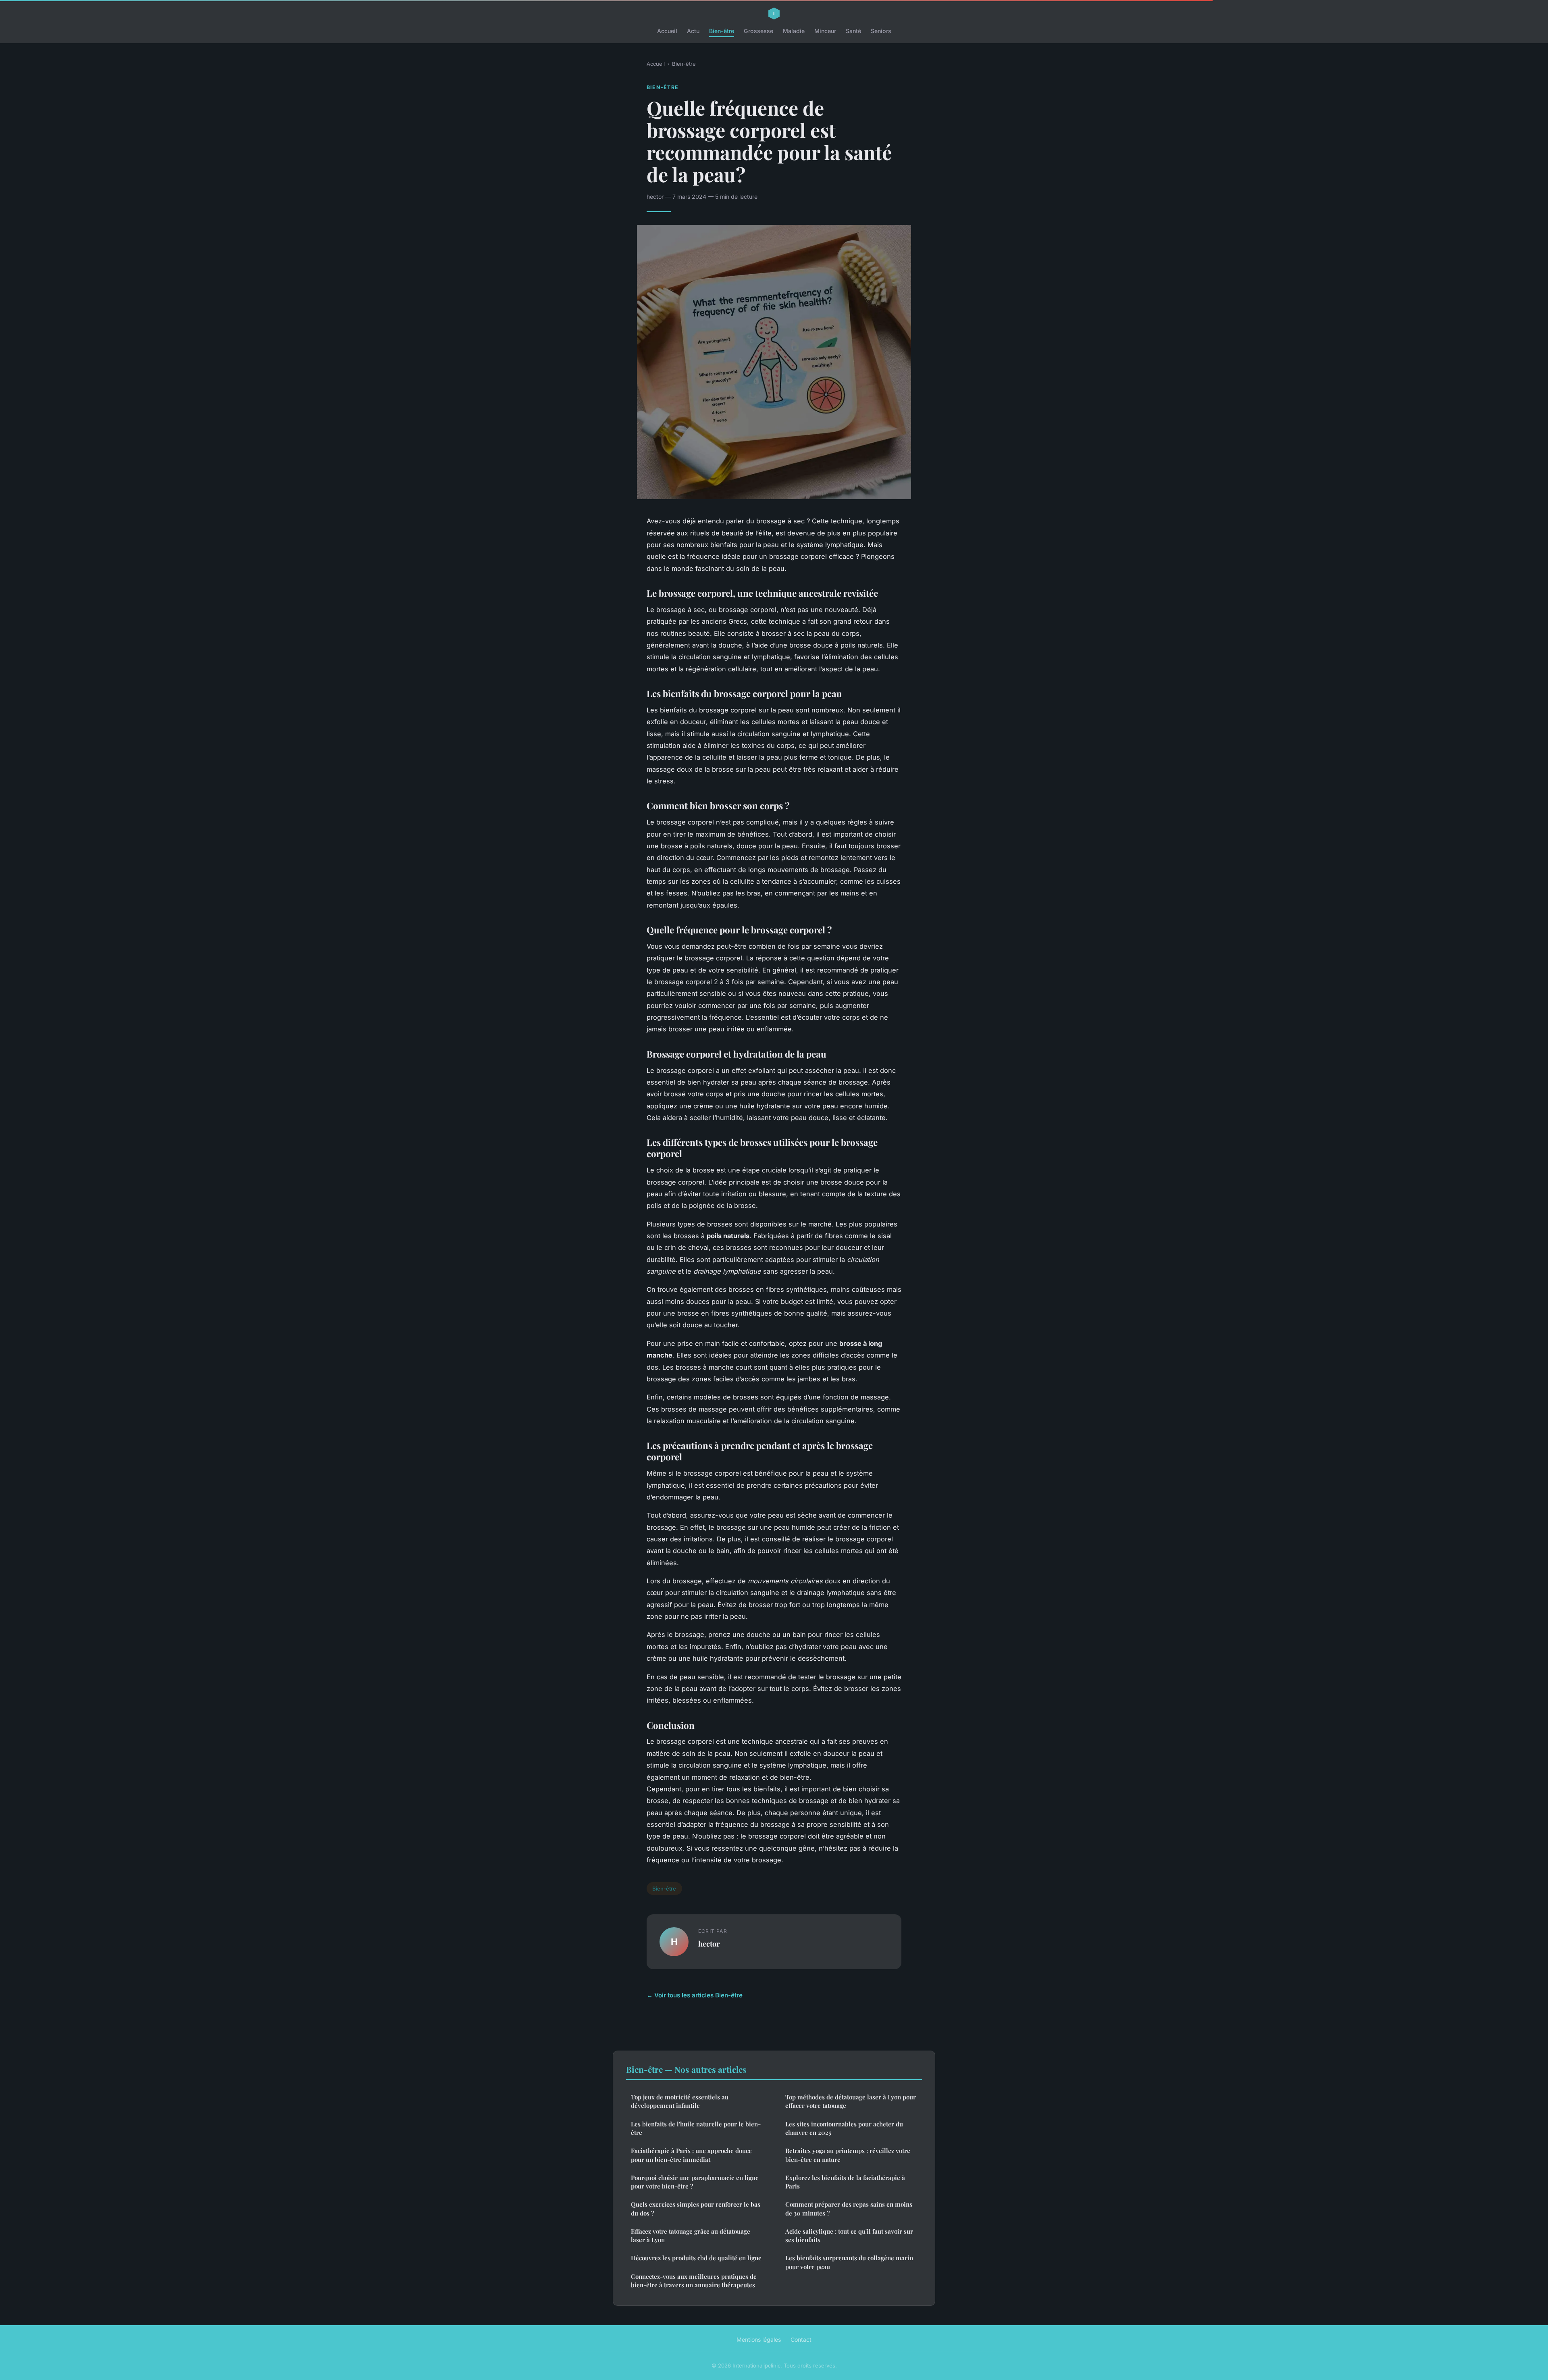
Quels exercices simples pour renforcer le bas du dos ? (696, 2208)
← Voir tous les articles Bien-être (695, 1995)
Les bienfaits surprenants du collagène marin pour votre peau (849, 2262)
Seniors (881, 31)
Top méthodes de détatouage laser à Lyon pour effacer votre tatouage (851, 2101)
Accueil (667, 31)
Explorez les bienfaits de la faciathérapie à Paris (845, 2182)
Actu (693, 31)
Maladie (794, 31)
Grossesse (758, 31)
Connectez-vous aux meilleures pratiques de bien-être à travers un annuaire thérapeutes (694, 2281)
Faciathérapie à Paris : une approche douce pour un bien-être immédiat (691, 2155)
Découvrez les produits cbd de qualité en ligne (696, 2258)
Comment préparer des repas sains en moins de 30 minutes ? (849, 2208)
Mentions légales (759, 2339)
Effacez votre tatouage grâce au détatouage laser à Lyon (691, 2235)
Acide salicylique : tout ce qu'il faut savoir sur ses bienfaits (849, 2235)
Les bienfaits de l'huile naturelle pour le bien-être (696, 2128)
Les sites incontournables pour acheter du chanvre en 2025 (844, 2128)
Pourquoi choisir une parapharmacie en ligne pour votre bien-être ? (695, 2182)
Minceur (825, 31)
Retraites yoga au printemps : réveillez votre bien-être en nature (848, 2155)
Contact (801, 2339)
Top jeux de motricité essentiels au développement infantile (680, 2101)
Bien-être (722, 31)
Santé (853, 31)
